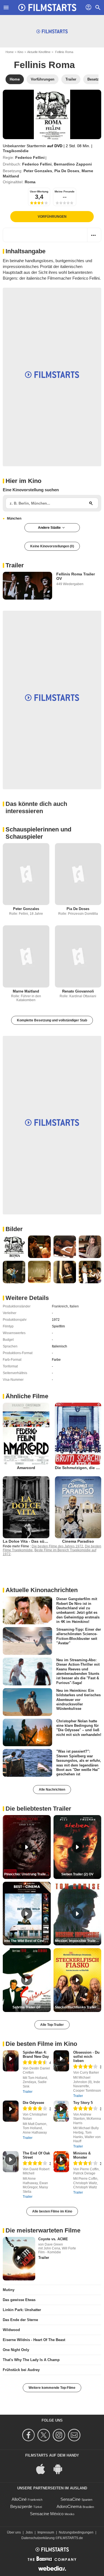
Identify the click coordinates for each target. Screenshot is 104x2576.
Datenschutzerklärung (38, 2538)
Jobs (29, 2532)
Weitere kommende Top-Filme (52, 2388)
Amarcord (26, 1468)
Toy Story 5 (83, 2103)
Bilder (14, 1229)
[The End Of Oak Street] (11, 2162)
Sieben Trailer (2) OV (77, 1874)
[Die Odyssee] (11, 2111)
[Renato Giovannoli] (78, 956)
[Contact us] (75, 2435)
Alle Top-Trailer (52, 2025)
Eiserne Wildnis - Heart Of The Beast (34, 2340)
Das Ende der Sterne (20, 2320)
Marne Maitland (26, 991)
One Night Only (16, 2350)
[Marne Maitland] (26, 956)
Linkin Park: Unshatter (22, 2310)
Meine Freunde (65, 191)
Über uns (14, 2532)
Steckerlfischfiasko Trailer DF (78, 2007)
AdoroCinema (69, 2506)
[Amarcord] (26, 1434)
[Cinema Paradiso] (78, 1507)
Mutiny (9, 2290)
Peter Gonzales (38, 171)
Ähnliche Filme (27, 1396)
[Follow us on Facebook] (29, 2435)
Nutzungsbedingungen (76, 2532)
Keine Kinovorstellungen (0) (52, 546)
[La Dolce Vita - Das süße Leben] (26, 1507)
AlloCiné (19, 2499)
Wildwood (11, 2330)
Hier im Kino (23, 481)
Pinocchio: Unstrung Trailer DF (27, 1874)
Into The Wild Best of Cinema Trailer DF (27, 1941)
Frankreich (60, 1306)
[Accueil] (47, 7)
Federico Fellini (30, 157)
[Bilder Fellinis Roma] (14, 1247)
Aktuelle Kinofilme (39, 52)
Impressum (46, 2532)
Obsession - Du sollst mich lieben (86, 2057)
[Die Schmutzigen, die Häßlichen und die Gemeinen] (78, 1434)
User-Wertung (39, 191)
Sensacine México (47, 2514)
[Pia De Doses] (78, 874)
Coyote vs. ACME (53, 2239)
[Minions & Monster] (61, 2162)
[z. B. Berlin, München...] (91, 503)
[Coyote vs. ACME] (19, 2259)
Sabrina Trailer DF (27, 2007)
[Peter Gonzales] (26, 874)
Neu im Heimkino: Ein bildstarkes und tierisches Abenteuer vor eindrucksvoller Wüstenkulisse (78, 1700)
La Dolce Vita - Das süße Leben (32, 1541)
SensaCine (70, 2499)
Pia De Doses (67, 171)
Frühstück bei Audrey (21, 2370)
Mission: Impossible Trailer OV (78, 1941)
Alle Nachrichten (52, 1790)
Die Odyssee (33, 2103)
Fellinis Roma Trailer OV (76, 576)
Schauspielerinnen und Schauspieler (38, 833)
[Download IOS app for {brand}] (44, 2468)
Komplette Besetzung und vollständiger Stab (52, 1020)
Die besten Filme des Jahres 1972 (57, 1546)
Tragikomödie (16, 151)
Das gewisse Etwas (19, 2300)
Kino (20, 52)
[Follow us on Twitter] (45, 2435)
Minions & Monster (82, 2155)
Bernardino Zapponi (73, 164)
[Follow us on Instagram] (60, 2435)
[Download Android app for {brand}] (61, 2468)
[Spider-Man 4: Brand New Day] (11, 2061)
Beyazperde (21, 2506)
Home (10, 52)
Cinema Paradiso (78, 1541)
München (14, 518)
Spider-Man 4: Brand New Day (36, 2054)
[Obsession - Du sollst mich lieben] (61, 2061)
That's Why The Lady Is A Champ (31, 2360)
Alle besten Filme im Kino (52, 2211)
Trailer (15, 565)
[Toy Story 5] (61, 2111)
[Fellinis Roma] (52, 114)
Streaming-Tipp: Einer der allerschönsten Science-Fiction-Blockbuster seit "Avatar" (79, 1636)
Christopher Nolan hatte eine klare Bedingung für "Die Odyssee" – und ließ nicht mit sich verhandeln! (79, 1728)
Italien (74, 1306)
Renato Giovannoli (78, 991)
